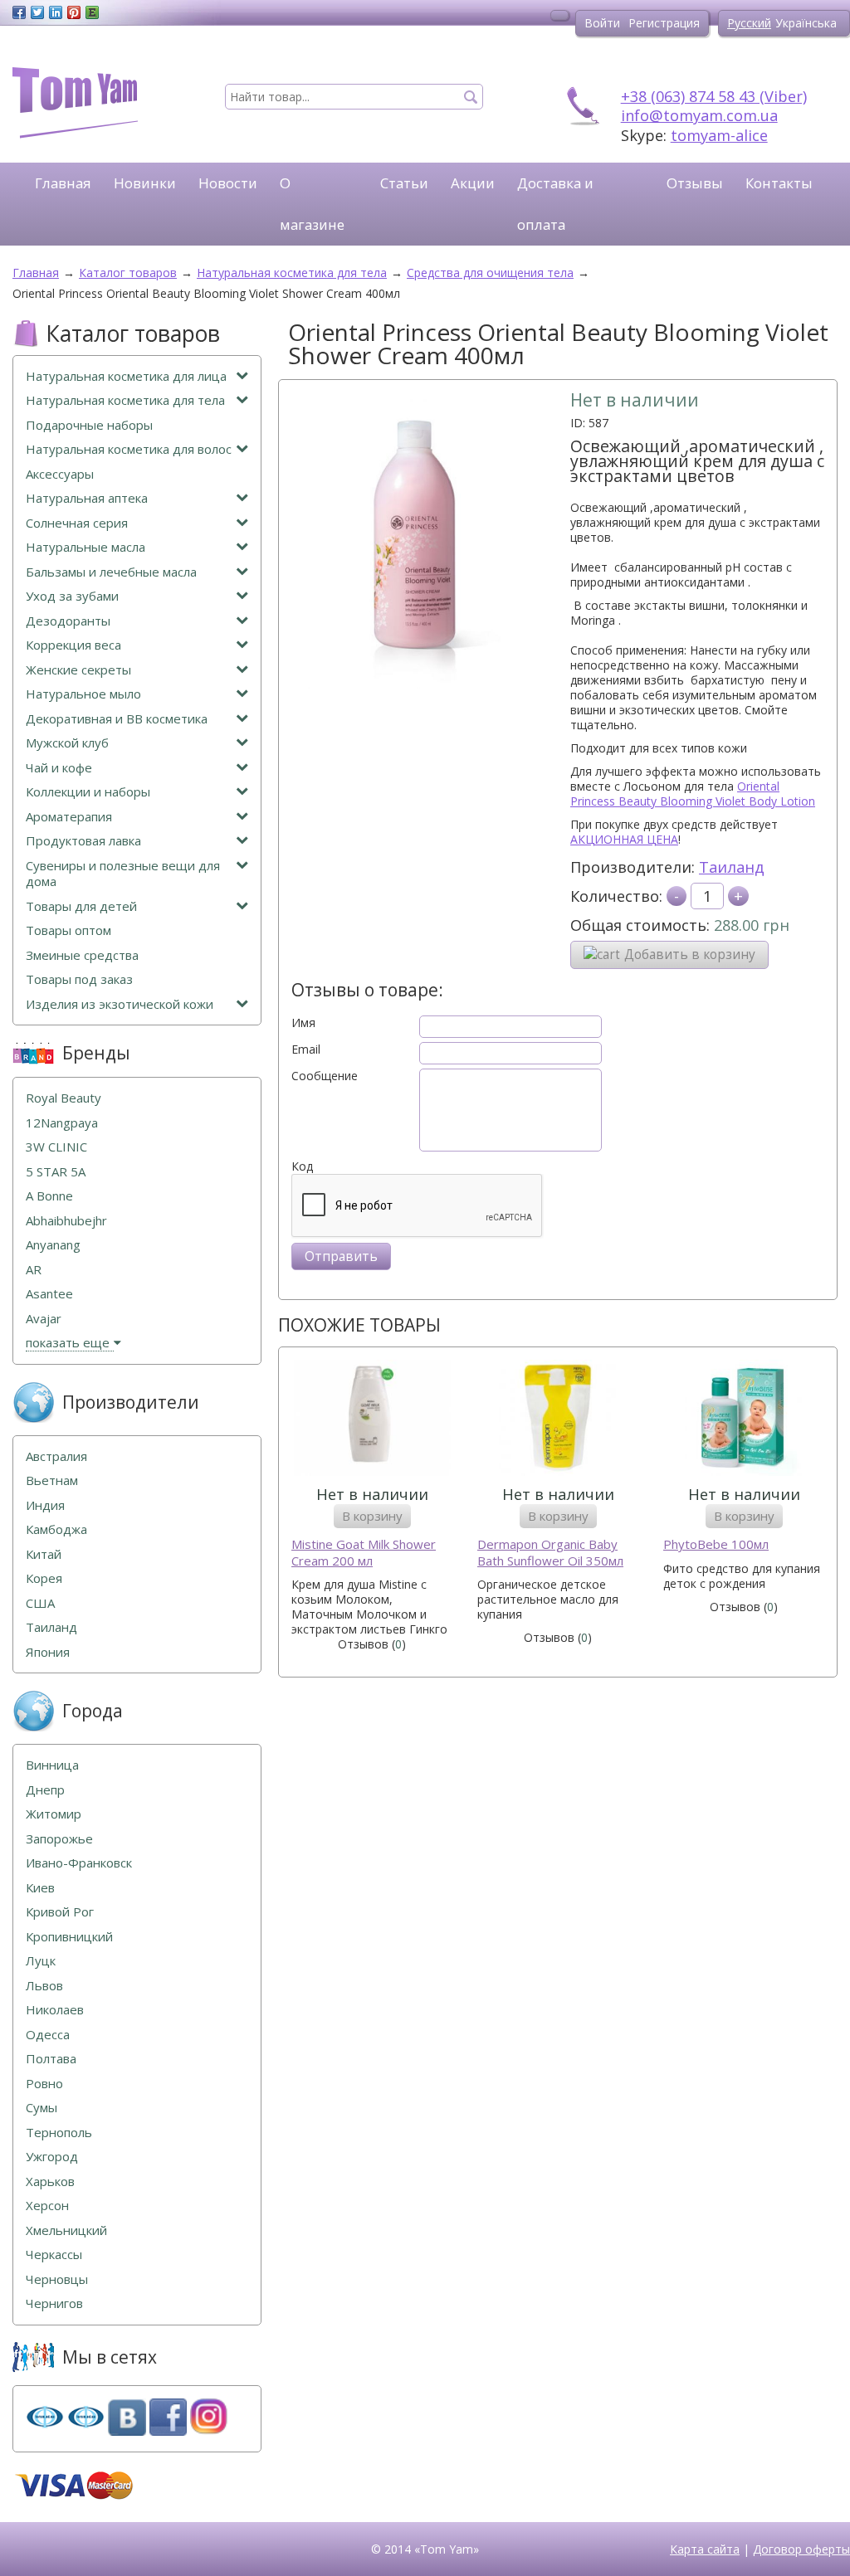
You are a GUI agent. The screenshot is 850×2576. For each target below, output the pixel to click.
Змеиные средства (82, 955)
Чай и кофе (59, 768)
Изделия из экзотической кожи (120, 1004)
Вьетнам (52, 1480)
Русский (749, 23)
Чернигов (54, 2303)
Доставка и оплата (555, 204)
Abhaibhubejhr (66, 1221)
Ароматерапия (69, 817)
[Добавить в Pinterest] (74, 12)
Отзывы (695, 183)
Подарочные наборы (89, 425)
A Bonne (49, 1196)
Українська (806, 23)
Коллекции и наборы (88, 792)
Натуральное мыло (83, 694)
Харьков (50, 2182)
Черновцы (57, 2279)
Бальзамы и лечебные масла (111, 572)
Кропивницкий (69, 1937)
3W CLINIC (56, 1147)
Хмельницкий (66, 2230)
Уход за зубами (72, 596)
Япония (48, 1652)
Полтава (51, 2059)
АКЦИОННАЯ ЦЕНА (624, 839)
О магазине (312, 204)
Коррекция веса (73, 645)
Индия (45, 1505)
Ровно (44, 2084)
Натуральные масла (85, 547)
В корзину (372, 1516)
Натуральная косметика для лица (126, 376)
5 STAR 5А (56, 1172)
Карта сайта (705, 2549)
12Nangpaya (62, 1123)
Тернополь (59, 2133)
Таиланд (732, 867)
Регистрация (664, 23)
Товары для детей (81, 906)
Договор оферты (801, 2549)
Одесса (48, 2035)
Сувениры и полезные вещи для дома (123, 874)
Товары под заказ (79, 979)
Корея (44, 1578)
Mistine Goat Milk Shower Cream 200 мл (364, 1553)
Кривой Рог (60, 1912)
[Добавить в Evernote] (92, 12)
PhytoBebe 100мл (716, 1544)
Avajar (44, 1319)
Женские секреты (78, 670)
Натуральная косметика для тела (125, 400)
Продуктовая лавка (83, 841)
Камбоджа (56, 1529)
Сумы (42, 2108)
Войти (602, 23)
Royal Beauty (64, 1098)
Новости (228, 183)
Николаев (55, 2010)
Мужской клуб (67, 743)
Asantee (49, 1294)
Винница (52, 1765)
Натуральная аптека (87, 498)
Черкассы (54, 2255)
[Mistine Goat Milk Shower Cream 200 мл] (372, 1420)
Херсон (47, 2206)
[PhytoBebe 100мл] (744, 1420)
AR (34, 1270)
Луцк (41, 1961)
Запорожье (59, 1839)
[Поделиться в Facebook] (19, 12)
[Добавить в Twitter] (37, 12)
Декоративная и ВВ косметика (117, 719)
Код (302, 1166)
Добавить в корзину (690, 954)
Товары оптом (68, 930)
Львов (44, 1986)
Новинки (145, 183)
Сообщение (325, 1076)
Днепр (45, 1790)
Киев (40, 1888)
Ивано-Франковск (79, 1863)
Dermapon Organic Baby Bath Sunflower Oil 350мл (550, 1553)
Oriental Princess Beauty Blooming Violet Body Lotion (693, 794)
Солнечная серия (77, 523)
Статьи (404, 183)
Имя (303, 1023)
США (40, 1603)
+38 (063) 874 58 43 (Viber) (714, 96)
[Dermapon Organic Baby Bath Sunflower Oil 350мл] (558, 1420)
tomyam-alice (719, 135)
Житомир (54, 1814)
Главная (63, 183)
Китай (44, 1554)
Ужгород (52, 2157)
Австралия (56, 1456)
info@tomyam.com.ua (699, 115)
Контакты (779, 183)
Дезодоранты (68, 621)
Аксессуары (60, 474)
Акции (473, 183)
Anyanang (53, 1245)
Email (306, 1049)
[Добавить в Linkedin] (56, 12)
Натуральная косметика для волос (129, 449)
